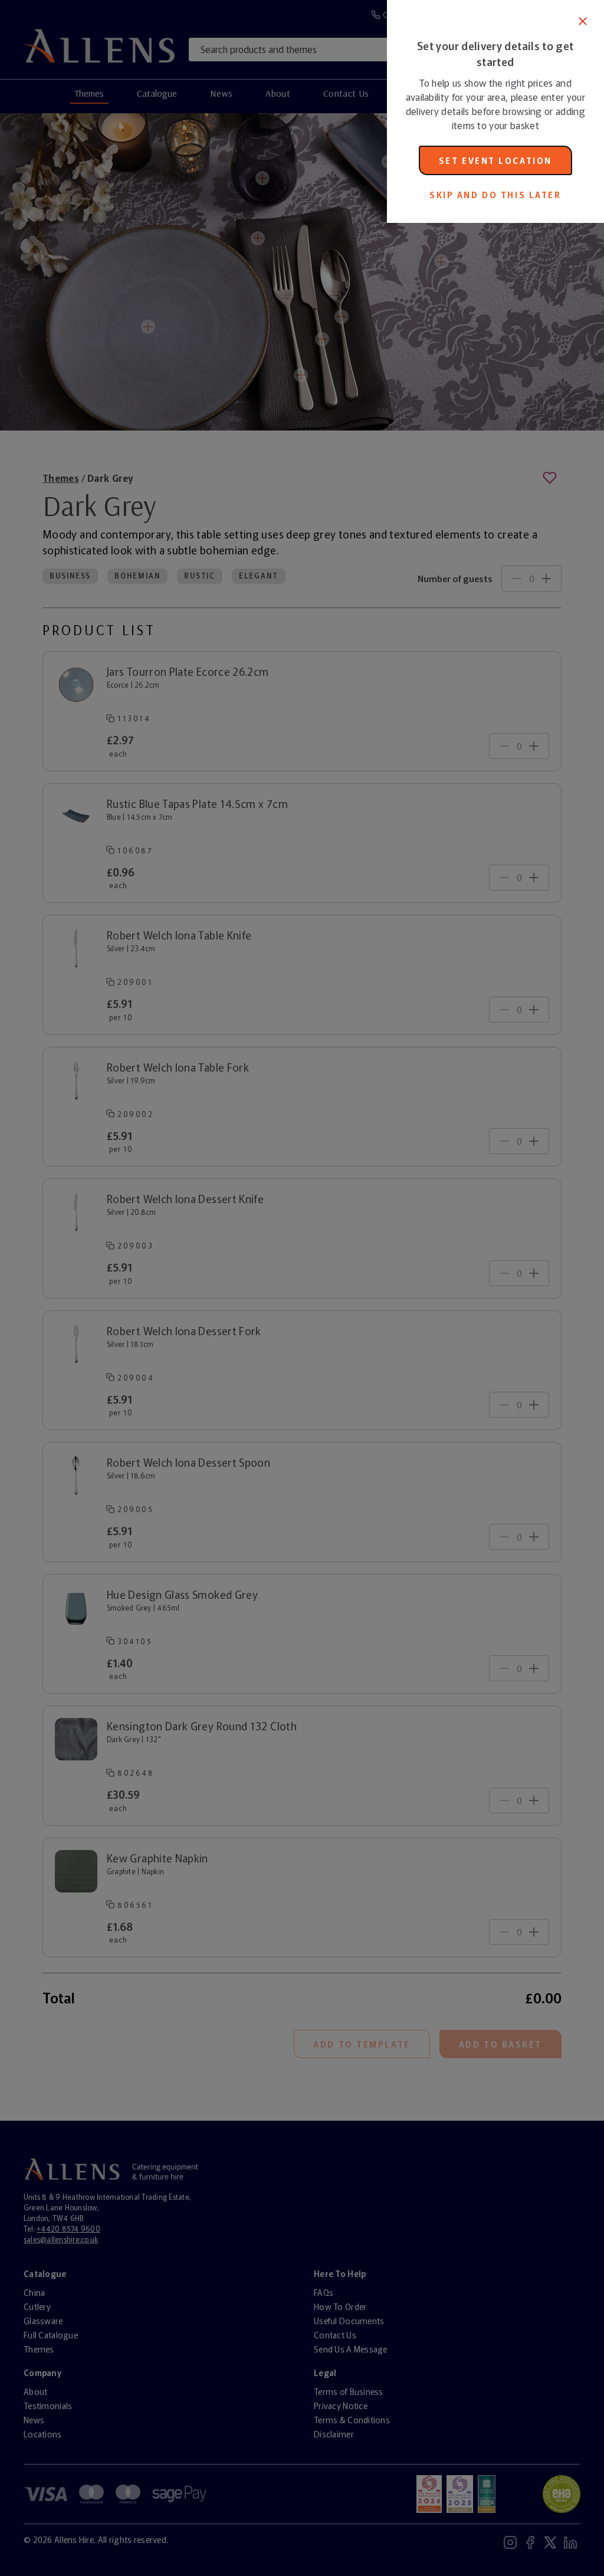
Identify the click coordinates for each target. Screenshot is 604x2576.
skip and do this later (495, 195)
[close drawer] (193, 1288)
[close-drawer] (583, 21)
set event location (495, 160)
